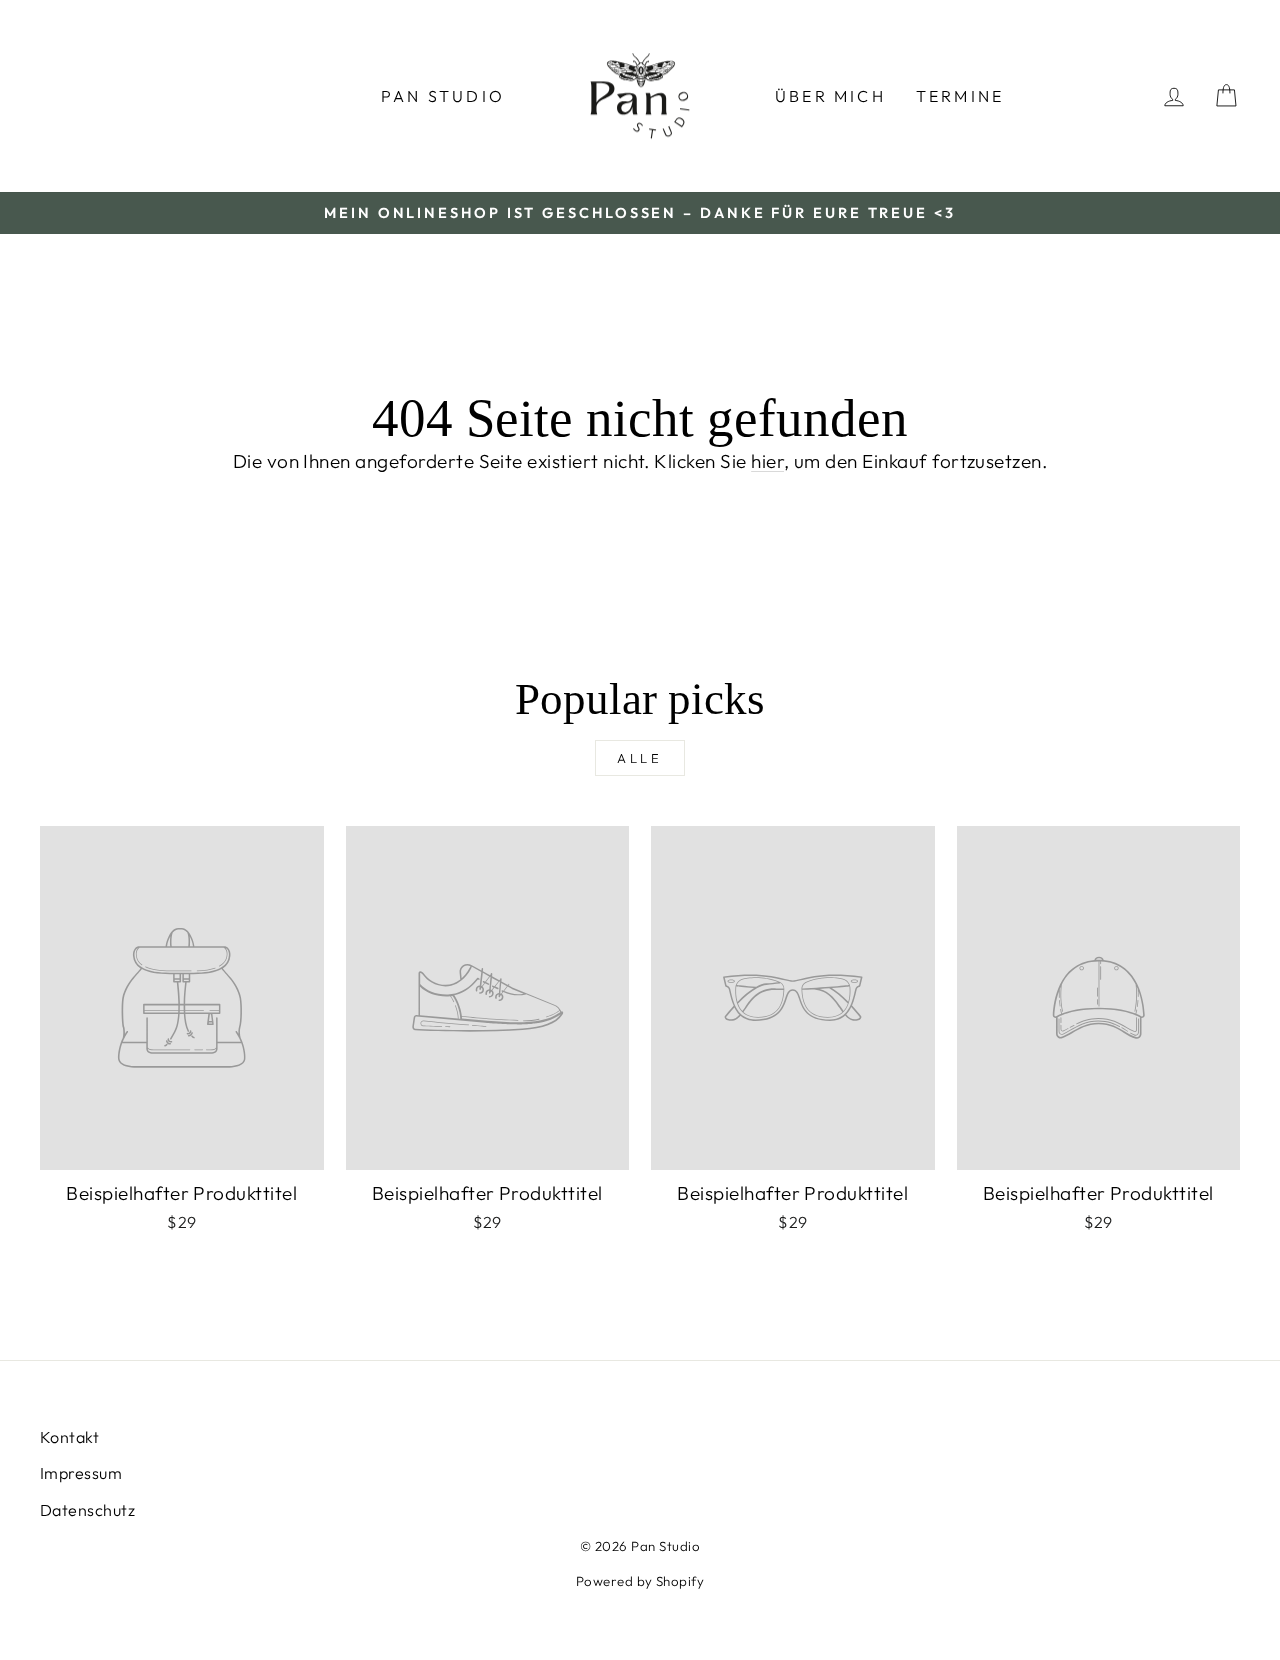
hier (767, 461)
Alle (640, 758)
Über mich (830, 96)
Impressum (81, 1473)
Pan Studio (443, 96)
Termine (960, 96)
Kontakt (69, 1437)
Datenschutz (87, 1510)
